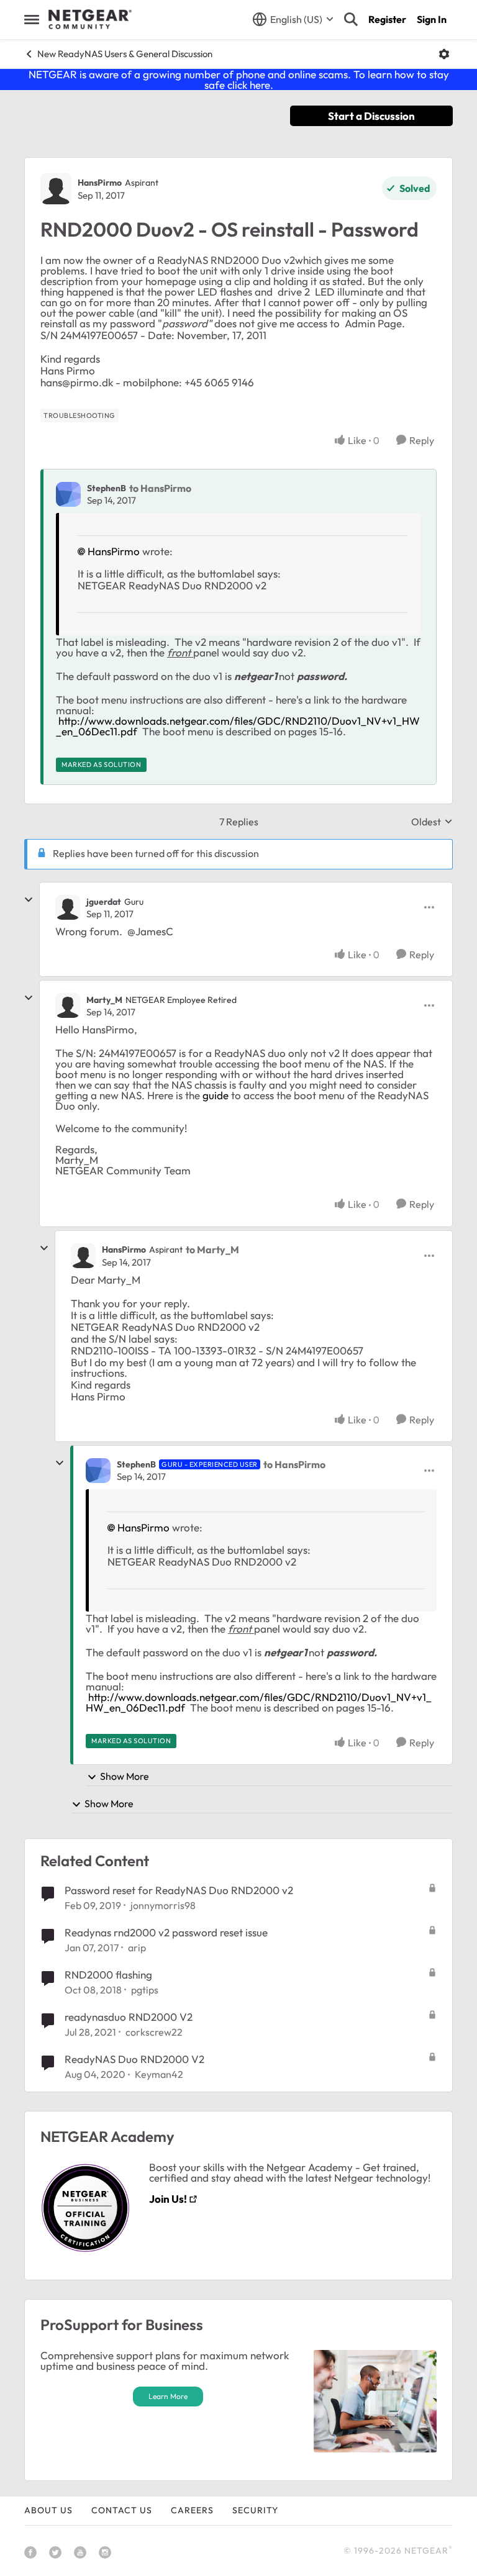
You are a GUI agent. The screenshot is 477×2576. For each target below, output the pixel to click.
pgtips (145, 1990)
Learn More (168, 2396)
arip (137, 1948)
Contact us (122, 2510)
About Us (48, 2510)
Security (255, 2510)
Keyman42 (159, 2074)
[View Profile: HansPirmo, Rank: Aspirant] (56, 189)
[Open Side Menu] (32, 19)
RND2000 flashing (108, 1975)
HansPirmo (100, 183)
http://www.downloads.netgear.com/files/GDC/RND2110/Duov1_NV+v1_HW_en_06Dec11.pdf (238, 726)
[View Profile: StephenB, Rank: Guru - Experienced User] (98, 1471)
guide (216, 1095)
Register (387, 19)
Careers (192, 2510)
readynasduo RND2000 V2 (129, 2017)
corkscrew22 (154, 2032)
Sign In (432, 19)
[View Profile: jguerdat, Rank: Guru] (68, 907)
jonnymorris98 (163, 1905)
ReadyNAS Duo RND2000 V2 (134, 2059)
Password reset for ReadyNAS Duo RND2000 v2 (179, 1890)
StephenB (107, 488)
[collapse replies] (29, 900)
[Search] (351, 19)
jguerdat (104, 902)
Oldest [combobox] (432, 822)
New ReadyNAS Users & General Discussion (125, 54)
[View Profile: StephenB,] (68, 494)
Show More (125, 1776)
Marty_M (104, 1000)
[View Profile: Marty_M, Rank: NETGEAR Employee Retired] (68, 1005)
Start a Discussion (371, 116)
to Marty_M (212, 1249)
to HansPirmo (160, 488)
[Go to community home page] (90, 19)
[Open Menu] (444, 54)
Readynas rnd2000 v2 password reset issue (166, 1932)
